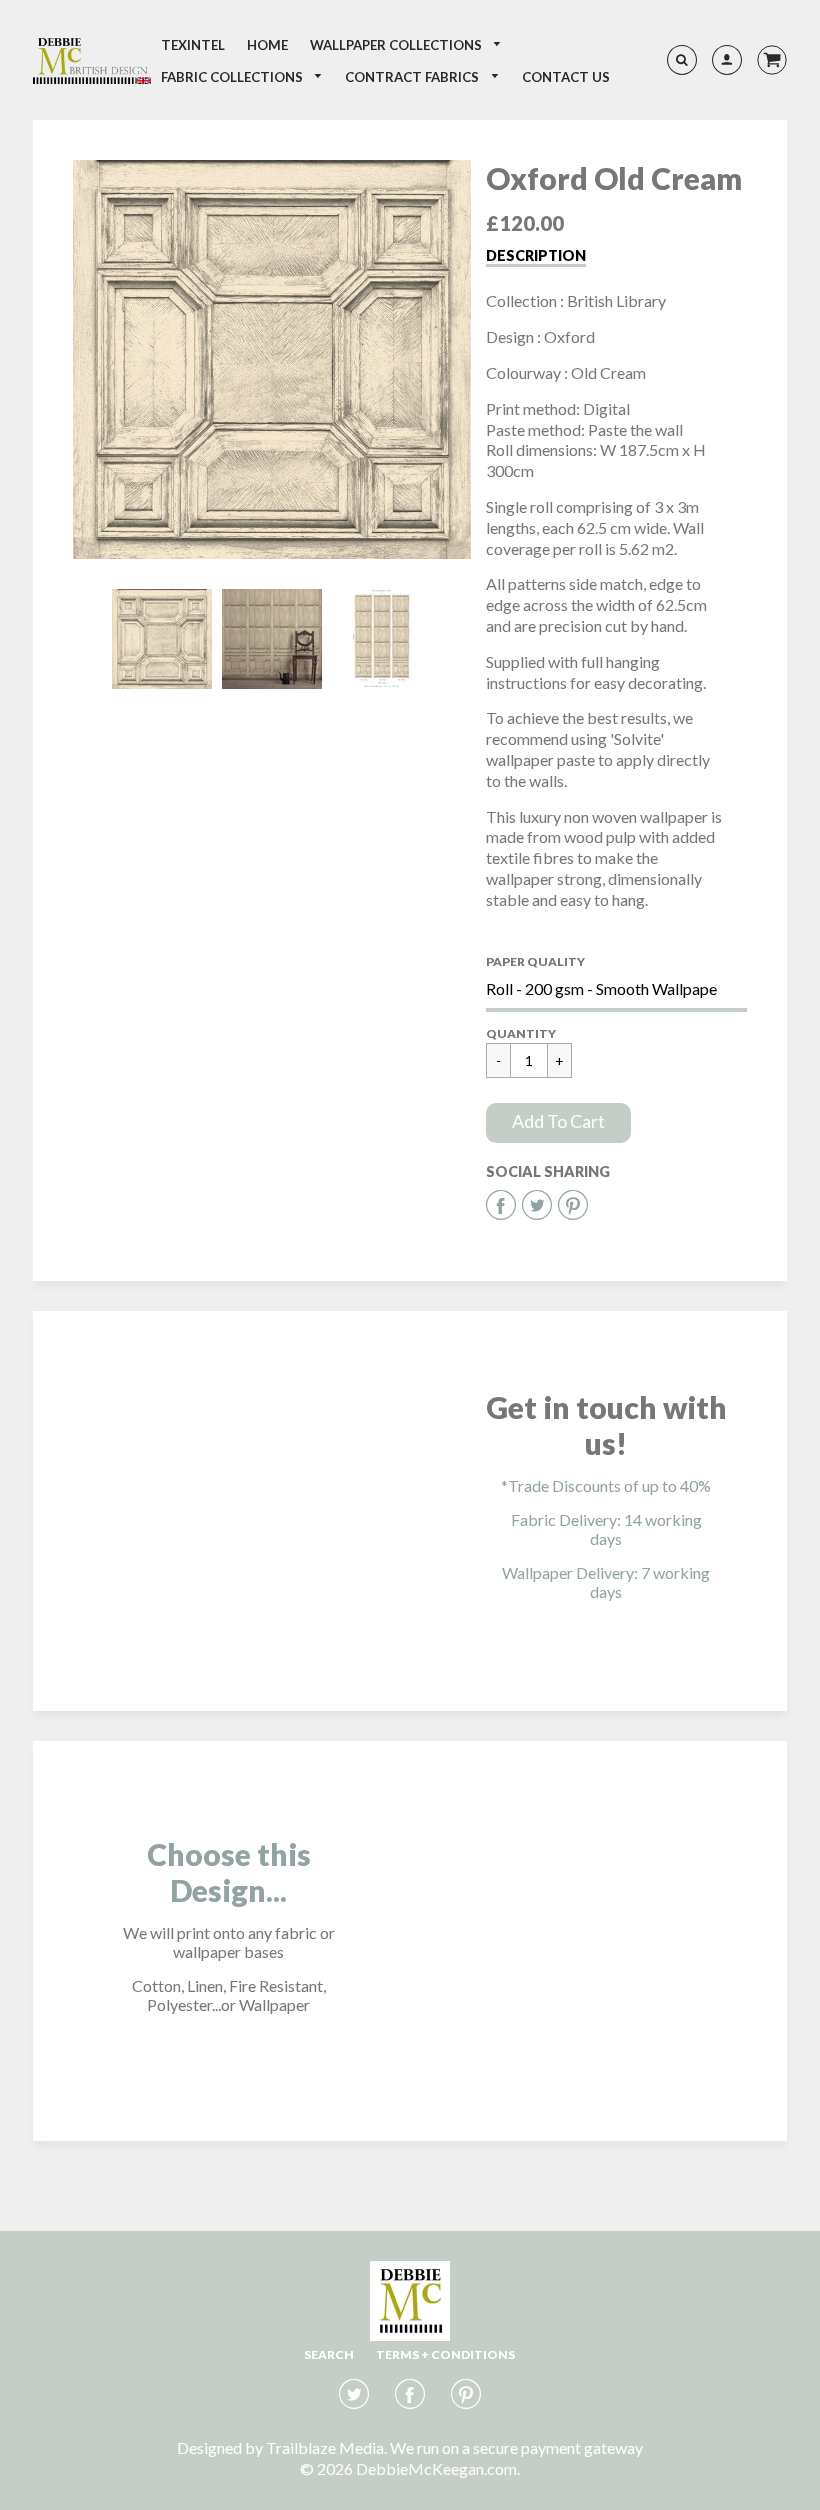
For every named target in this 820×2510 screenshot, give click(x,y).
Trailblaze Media (325, 2447)
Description (536, 255)
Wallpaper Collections (397, 45)
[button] (558, 1123)
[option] (272, 359)
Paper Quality (535, 961)
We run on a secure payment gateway (516, 2447)
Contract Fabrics (413, 77)
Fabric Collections (233, 77)
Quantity (521, 1033)
